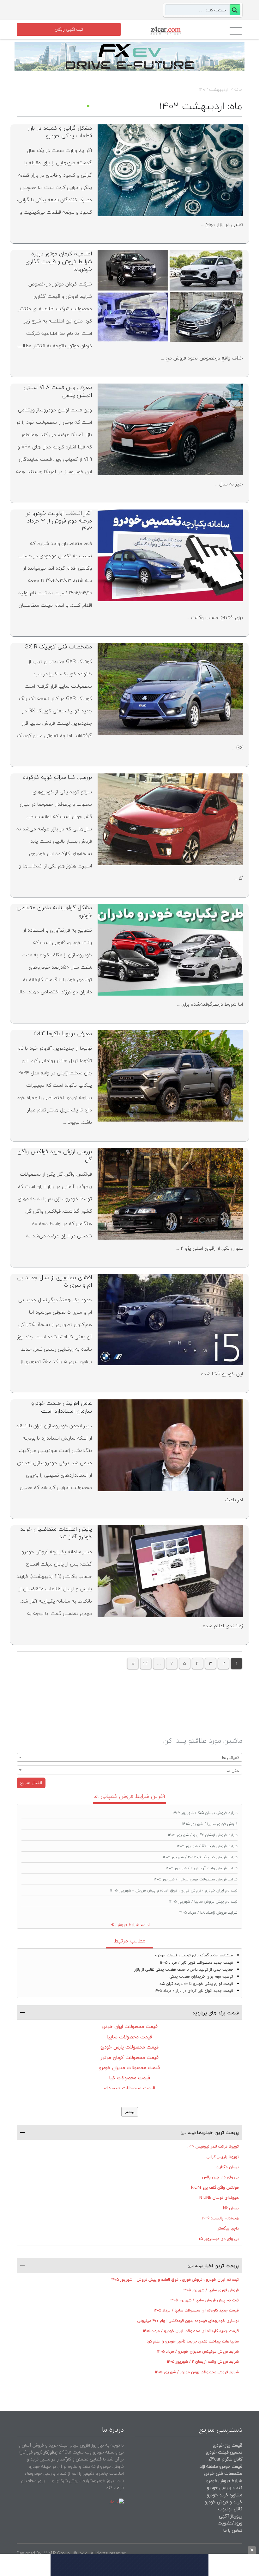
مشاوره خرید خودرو (224, 2495)
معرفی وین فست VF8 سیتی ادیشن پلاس (58, 391)
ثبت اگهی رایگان (69, 29)
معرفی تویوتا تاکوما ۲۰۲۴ (63, 1033)
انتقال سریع (31, 1782)
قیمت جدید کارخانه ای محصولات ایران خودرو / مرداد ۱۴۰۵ (191, 2331)
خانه (238, 90)
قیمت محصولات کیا (130, 2078)
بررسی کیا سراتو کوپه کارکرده (57, 777)
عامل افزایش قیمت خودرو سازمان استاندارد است (62, 1407)
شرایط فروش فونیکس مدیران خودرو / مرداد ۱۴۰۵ (198, 2351)
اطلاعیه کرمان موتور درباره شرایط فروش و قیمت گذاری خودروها (59, 261)
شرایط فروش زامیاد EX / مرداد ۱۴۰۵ (208, 1913)
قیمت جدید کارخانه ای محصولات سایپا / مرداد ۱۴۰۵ (196, 2310)
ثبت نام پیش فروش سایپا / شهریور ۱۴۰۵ (203, 1901)
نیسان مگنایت (227, 2167)
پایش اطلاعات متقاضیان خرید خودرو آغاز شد (56, 1533)
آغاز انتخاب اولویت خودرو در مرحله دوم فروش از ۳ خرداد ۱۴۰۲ (59, 521)
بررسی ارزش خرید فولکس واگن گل (55, 1155)
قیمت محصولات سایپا (129, 2037)
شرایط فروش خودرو (224, 2481)
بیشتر (130, 2112)
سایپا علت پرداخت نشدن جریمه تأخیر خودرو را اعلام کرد (193, 2341)
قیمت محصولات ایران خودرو (129, 2026)
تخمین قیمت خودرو (224, 2452)
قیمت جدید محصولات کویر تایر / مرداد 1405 (197, 1963)
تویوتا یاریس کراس (223, 2157)
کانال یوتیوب (229, 2509)
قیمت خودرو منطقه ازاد (221, 2466)
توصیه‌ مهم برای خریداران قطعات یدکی (201, 1976)
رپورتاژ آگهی (231, 2516)
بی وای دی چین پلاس (220, 2177)
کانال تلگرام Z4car (225, 2459)
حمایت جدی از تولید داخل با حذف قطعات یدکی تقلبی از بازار (184, 1970)
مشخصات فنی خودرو (222, 2473)
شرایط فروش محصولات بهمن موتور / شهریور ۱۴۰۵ (196, 1879)
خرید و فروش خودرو (223, 2502)
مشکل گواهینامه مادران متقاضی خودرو (54, 911)
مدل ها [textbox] (233, 1770)
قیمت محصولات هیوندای (129, 2088)
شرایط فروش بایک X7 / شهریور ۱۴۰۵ (207, 1846)
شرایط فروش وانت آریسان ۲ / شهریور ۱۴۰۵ (202, 1868)
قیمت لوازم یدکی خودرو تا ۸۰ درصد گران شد (196, 1984)
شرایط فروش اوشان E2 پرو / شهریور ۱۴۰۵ (203, 1835)
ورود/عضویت (230, 2523)
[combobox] (129, 1757)
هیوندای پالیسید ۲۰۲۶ (220, 2218)
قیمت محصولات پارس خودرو (129, 2047)
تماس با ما (233, 2530)
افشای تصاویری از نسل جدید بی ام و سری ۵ (54, 1281)
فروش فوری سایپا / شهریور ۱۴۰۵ (210, 1824)
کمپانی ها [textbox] (231, 1757)
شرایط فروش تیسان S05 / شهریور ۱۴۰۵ (205, 1813)
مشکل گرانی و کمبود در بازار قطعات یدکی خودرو (60, 132)
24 (146, 1663)
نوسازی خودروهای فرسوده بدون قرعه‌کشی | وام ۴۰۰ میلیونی (188, 2321)
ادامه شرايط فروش (133, 1925)
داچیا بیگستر (228, 2228)
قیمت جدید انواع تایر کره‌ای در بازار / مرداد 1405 (194, 1991)
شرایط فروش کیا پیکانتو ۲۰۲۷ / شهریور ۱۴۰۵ (200, 1857)
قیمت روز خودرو (227, 2445)
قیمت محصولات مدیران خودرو (129, 2067)
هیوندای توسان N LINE (219, 2198)
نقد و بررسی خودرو (225, 2488)
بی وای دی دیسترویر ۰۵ (219, 2239)
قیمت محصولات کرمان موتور (130, 2057)
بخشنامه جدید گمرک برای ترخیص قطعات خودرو (194, 1955)
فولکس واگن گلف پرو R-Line (215, 2188)
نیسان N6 (231, 2208)
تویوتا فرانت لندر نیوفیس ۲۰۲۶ (213, 2146)
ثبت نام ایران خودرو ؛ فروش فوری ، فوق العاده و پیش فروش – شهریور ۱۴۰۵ (174, 1890)
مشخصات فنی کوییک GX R (58, 647)
